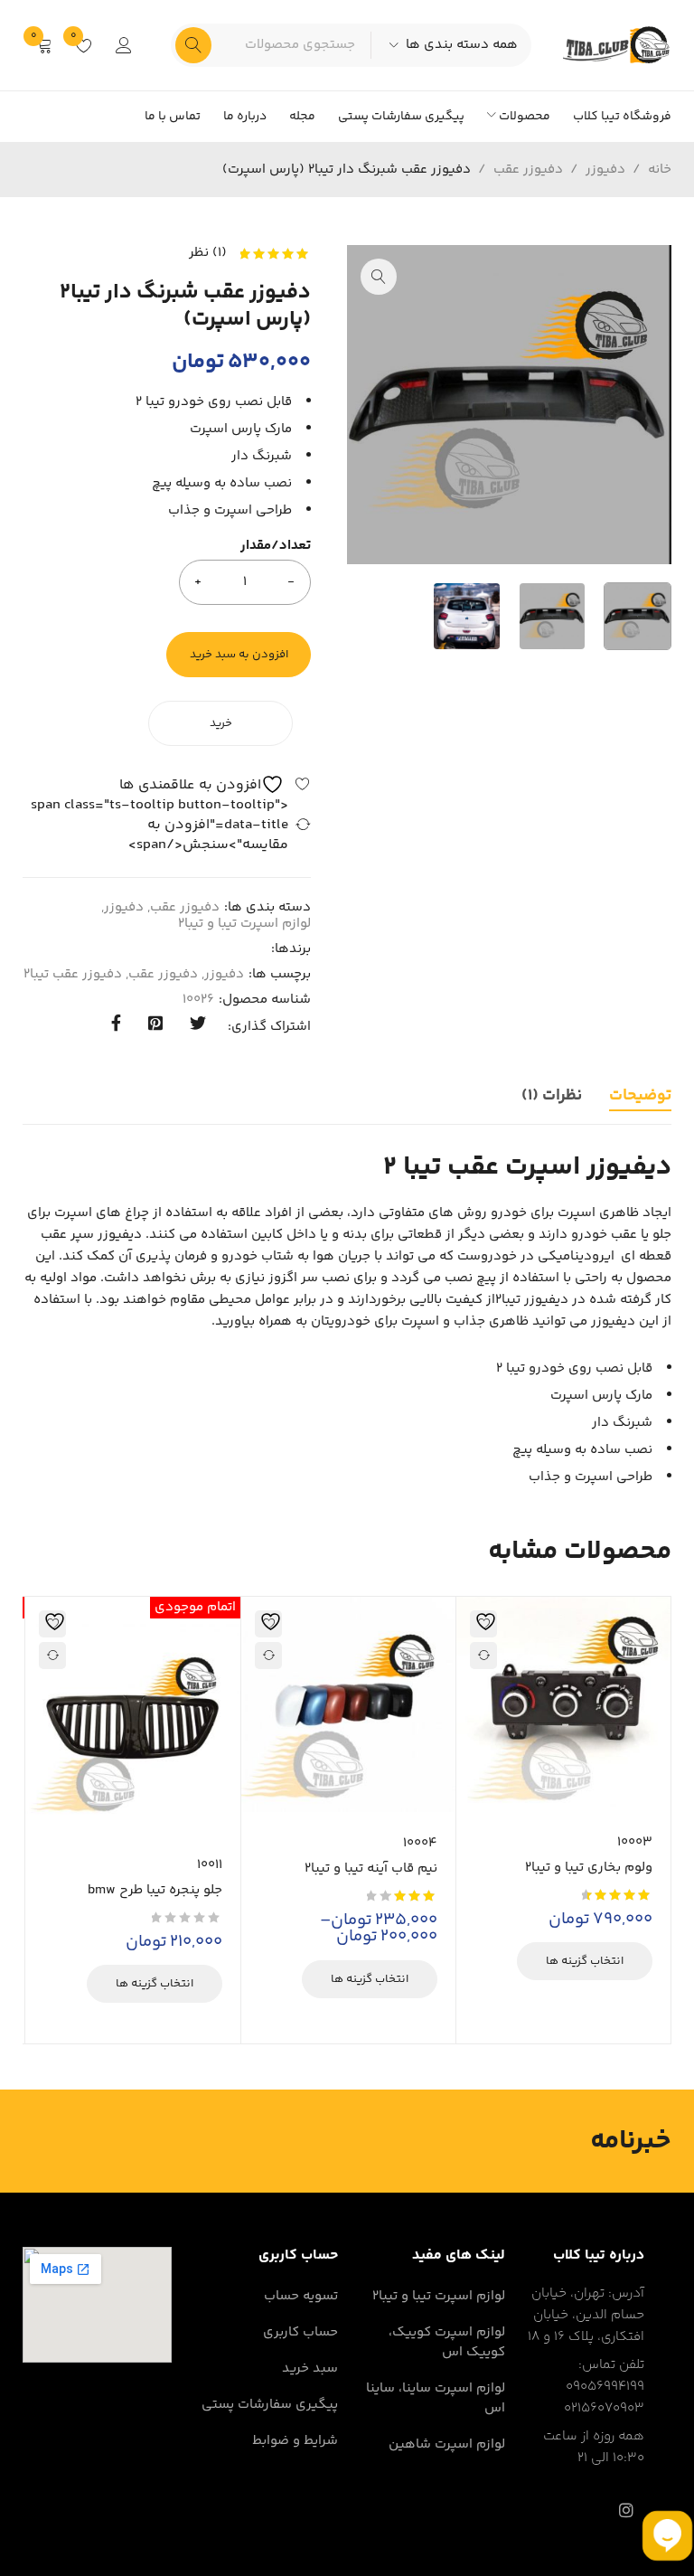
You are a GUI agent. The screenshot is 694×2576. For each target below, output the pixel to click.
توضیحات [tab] (640, 1096)
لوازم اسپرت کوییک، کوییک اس (447, 2342)
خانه (660, 170)
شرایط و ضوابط (295, 2441)
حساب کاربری (300, 2332)
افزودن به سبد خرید (239, 655)
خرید (221, 723)
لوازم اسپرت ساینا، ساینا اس (436, 2398)
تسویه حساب (301, 2296)
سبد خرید (310, 2368)
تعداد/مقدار (276, 547)
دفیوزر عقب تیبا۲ (73, 975)
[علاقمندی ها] (215, 784)
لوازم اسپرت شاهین (447, 2444)
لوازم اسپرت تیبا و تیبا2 (244, 924)
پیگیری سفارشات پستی (270, 2405)
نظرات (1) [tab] (552, 1096)
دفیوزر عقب (528, 170)
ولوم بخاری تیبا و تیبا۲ (589, 1868)
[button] (379, 277)
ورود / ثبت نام (124, 45)
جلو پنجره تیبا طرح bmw (155, 1890)
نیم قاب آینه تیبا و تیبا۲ (371, 1868)
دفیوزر (605, 170)
